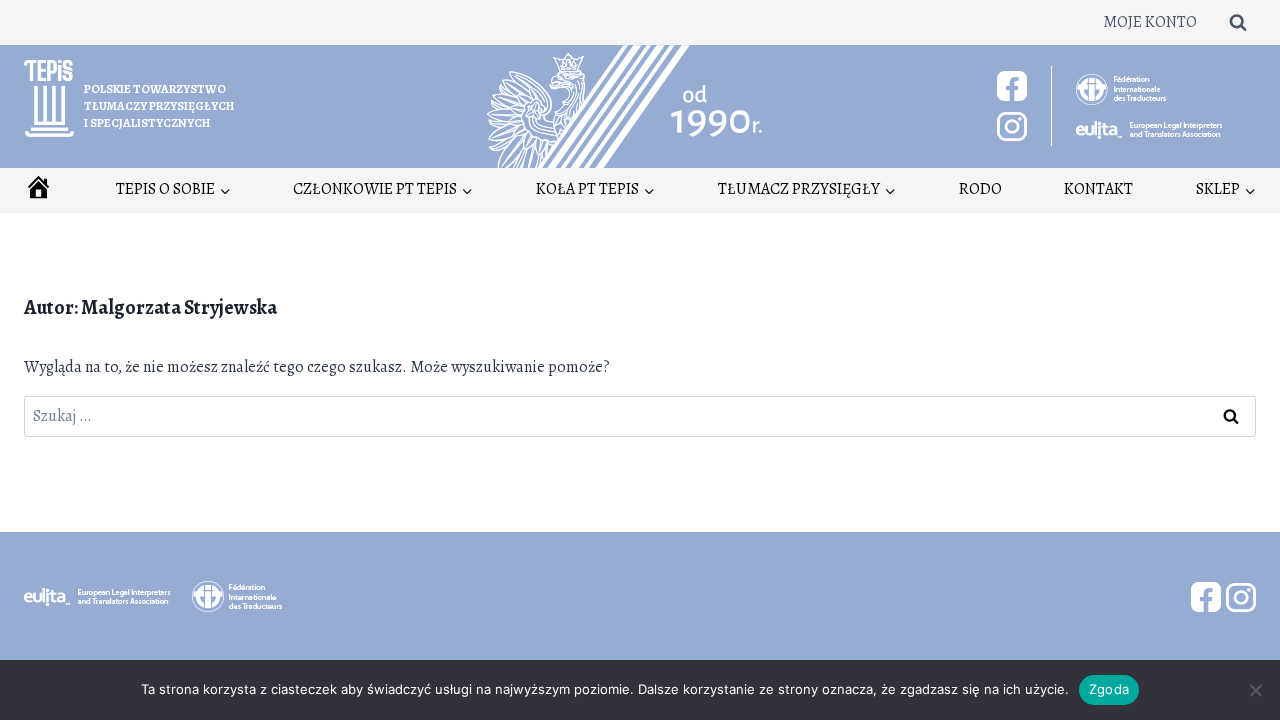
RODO (980, 189)
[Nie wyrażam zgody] (1255, 690)
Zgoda (1109, 689)
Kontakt (1098, 189)
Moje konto (1150, 22)
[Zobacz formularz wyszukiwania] (1238, 22)
